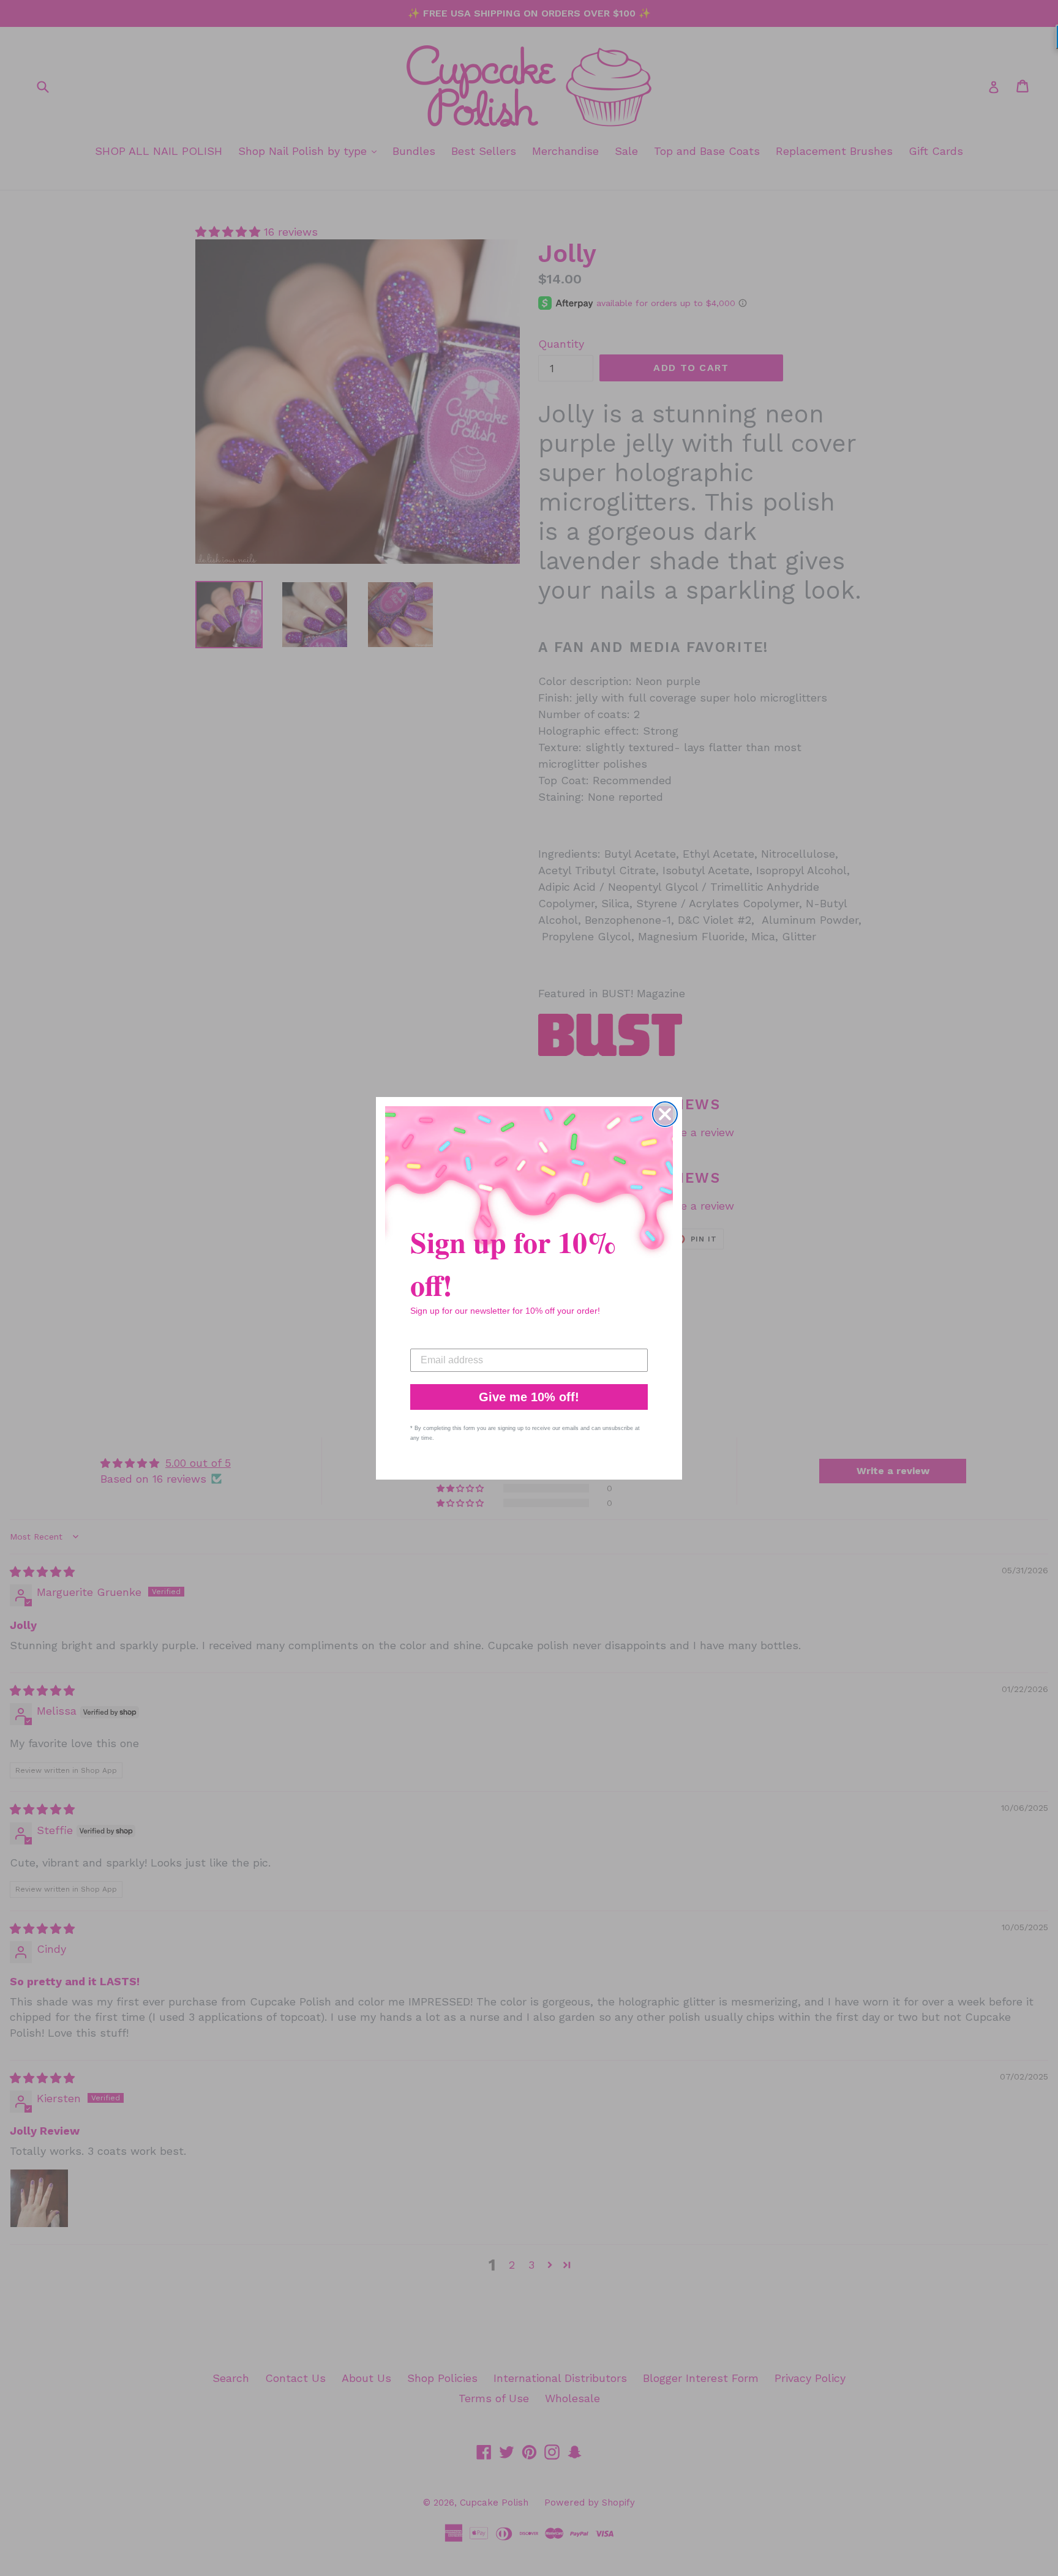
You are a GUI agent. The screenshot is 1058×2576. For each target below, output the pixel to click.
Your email (435, 1339)
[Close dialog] (665, 1114)
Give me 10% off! (529, 1397)
